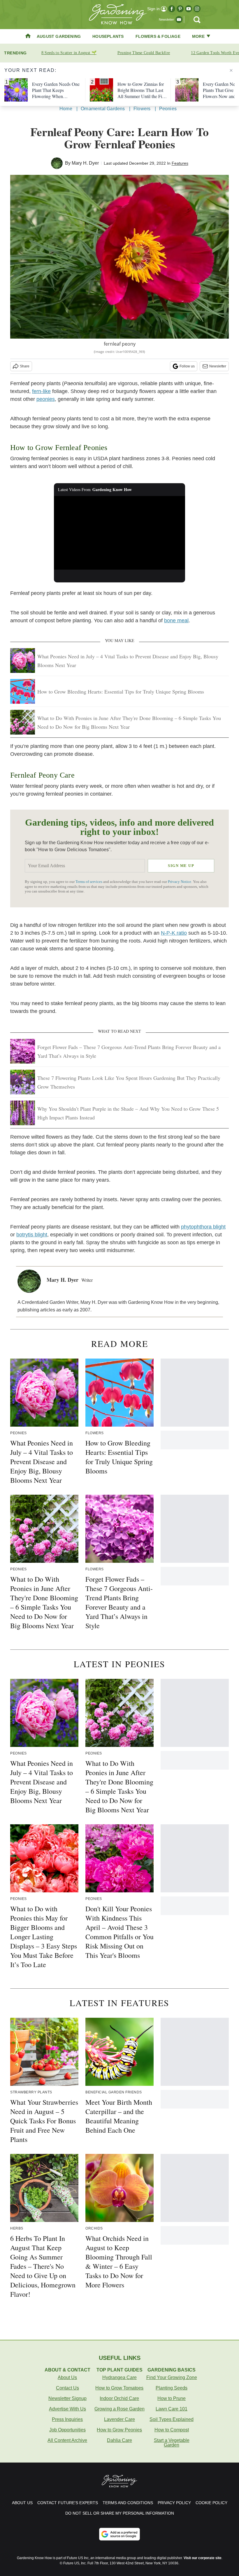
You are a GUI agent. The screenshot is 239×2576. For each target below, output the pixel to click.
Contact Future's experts (68, 2503)
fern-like (41, 391)
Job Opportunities (67, 2430)
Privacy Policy (174, 2503)
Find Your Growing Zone (172, 2377)
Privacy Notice (180, 882)
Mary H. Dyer (85, 163)
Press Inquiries (67, 2419)
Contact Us (67, 2388)
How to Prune (172, 2398)
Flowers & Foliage (158, 36)
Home (66, 109)
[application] (119, 533)
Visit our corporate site (203, 2558)
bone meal (176, 621)
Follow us (187, 366)
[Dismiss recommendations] (231, 70)
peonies (46, 399)
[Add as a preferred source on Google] (119, 2534)
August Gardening (59, 36)
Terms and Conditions (128, 2503)
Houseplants (108, 36)
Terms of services (89, 882)
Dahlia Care (119, 2440)
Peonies (168, 109)
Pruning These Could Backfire (144, 53)
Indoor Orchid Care (119, 2398)
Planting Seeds (172, 2388)
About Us (67, 2377)
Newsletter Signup (67, 2398)
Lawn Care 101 (172, 2409)
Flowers (142, 109)
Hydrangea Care (119, 2377)
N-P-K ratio (174, 933)
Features (180, 163)
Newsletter (218, 366)
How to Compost (172, 2430)
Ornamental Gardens (103, 109)
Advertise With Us (67, 2409)
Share (25, 366)
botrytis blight (32, 1235)
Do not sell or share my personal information (120, 2513)
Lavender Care (119, 2419)
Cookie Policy (211, 2503)
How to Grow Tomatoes (119, 2388)
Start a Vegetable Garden (172, 2443)
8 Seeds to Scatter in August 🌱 (69, 53)
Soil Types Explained (172, 2419)
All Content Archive (67, 2440)
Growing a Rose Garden (119, 2409)
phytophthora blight (203, 1227)
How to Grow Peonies (119, 2430)
